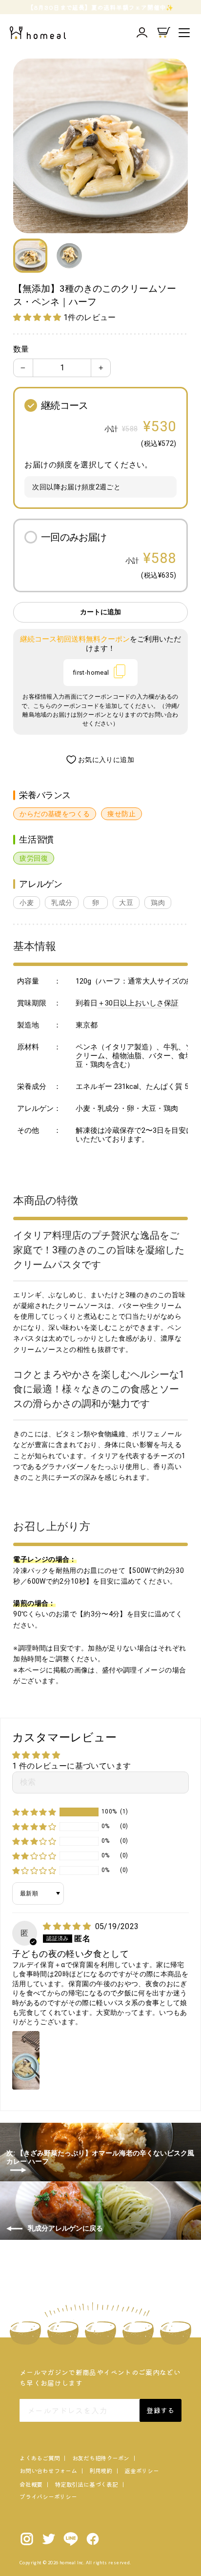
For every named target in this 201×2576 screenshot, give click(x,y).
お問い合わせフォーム (48, 2470)
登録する (160, 2410)
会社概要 (31, 2484)
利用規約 (101, 2470)
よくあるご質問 (40, 2458)
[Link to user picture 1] (26, 2060)
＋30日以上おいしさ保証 (138, 1003)
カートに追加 (100, 612)
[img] (68, 1926)
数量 (21, 349)
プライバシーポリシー (48, 2496)
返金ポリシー (142, 2470)
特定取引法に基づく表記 (86, 2484)
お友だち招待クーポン (101, 2458)
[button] (38, 317)
